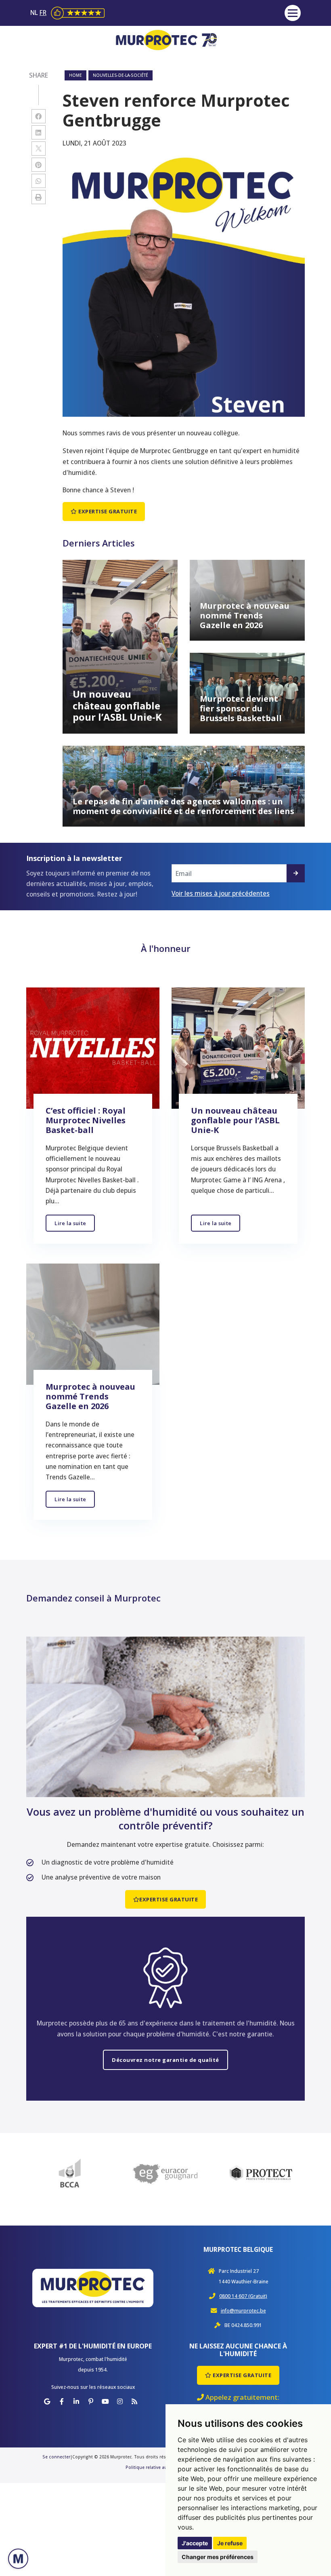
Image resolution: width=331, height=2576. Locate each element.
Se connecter (56, 2457)
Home (75, 75)
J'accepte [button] (195, 2543)
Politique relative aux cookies (156, 2467)
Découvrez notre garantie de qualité (165, 2060)
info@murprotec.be (243, 2311)
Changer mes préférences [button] (218, 2557)
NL (35, 13)
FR (43, 13)
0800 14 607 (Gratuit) (243, 2296)
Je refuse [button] (230, 2543)
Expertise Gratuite (242, 2375)
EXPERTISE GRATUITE (107, 511)
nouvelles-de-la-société (120, 75)
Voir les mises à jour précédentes (221, 893)
